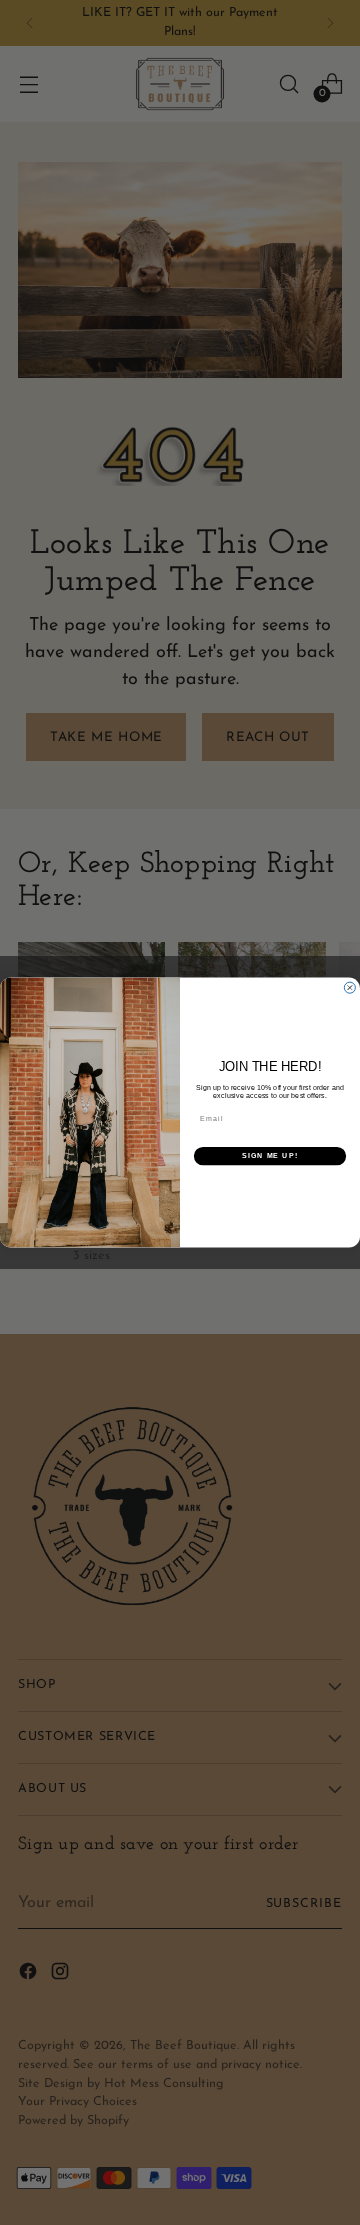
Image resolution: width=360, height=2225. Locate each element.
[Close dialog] (349, 987)
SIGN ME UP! (270, 1156)
